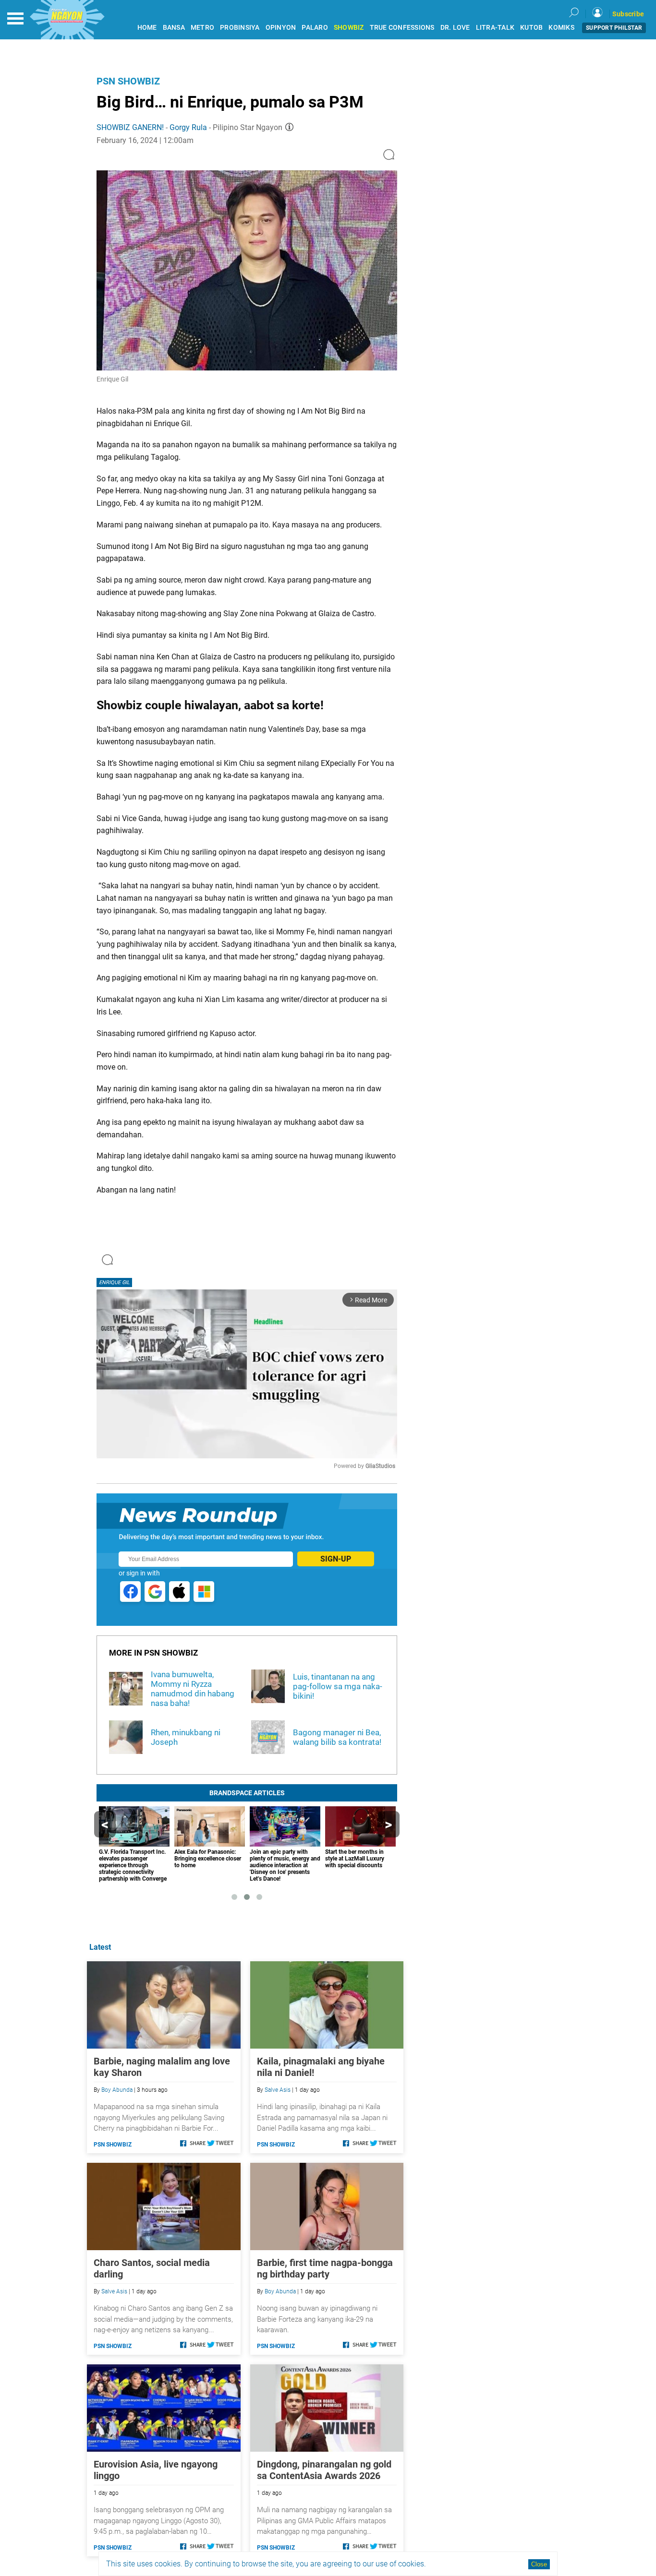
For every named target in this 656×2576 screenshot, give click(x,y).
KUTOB (531, 28)
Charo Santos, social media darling (152, 2268)
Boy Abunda (117, 2090)
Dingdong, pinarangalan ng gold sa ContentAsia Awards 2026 (324, 2470)
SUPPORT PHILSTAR (614, 28)
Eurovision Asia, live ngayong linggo (156, 2470)
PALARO (315, 28)
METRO (202, 28)
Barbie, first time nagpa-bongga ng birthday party (325, 2268)
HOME (147, 28)
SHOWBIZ (349, 28)
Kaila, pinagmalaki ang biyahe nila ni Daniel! (321, 2067)
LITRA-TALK (495, 28)
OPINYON (281, 28)
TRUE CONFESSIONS (402, 28)
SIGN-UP (336, 1559)
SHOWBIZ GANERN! (130, 127)
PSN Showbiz (128, 81)
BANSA (174, 28)
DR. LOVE (455, 28)
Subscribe (628, 14)
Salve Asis (278, 2090)
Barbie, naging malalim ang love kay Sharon (162, 2067)
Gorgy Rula (188, 127)
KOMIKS (561, 28)
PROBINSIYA (240, 28)
